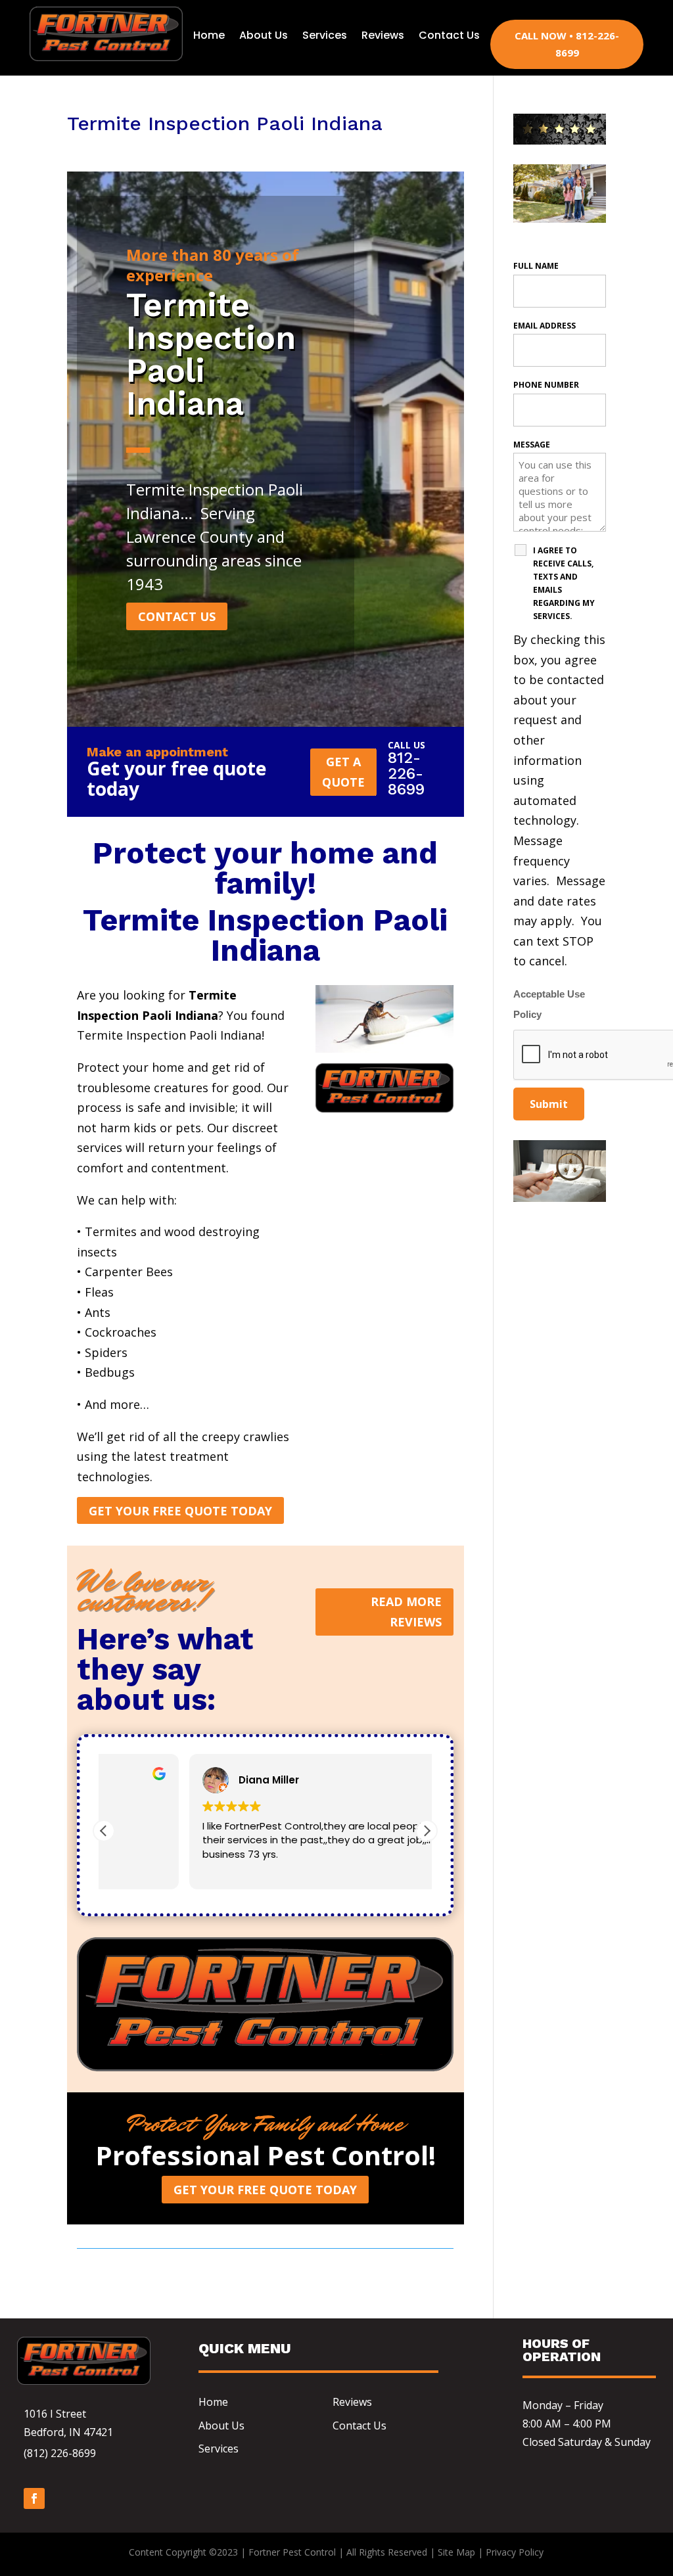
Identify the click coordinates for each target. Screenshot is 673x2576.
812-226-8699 (406, 773)
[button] (427, 1831)
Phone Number (546, 385)
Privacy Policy (515, 2552)
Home (209, 35)
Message (532, 445)
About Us (264, 35)
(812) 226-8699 (60, 2453)
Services (325, 35)
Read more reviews (406, 1612)
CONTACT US (177, 616)
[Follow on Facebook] (34, 2498)
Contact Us (449, 35)
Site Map (456, 2552)
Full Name (536, 266)
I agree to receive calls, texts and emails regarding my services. (564, 583)
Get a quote (343, 772)
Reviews (383, 35)
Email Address (545, 326)
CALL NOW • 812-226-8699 (567, 44)
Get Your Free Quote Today (180, 1511)
